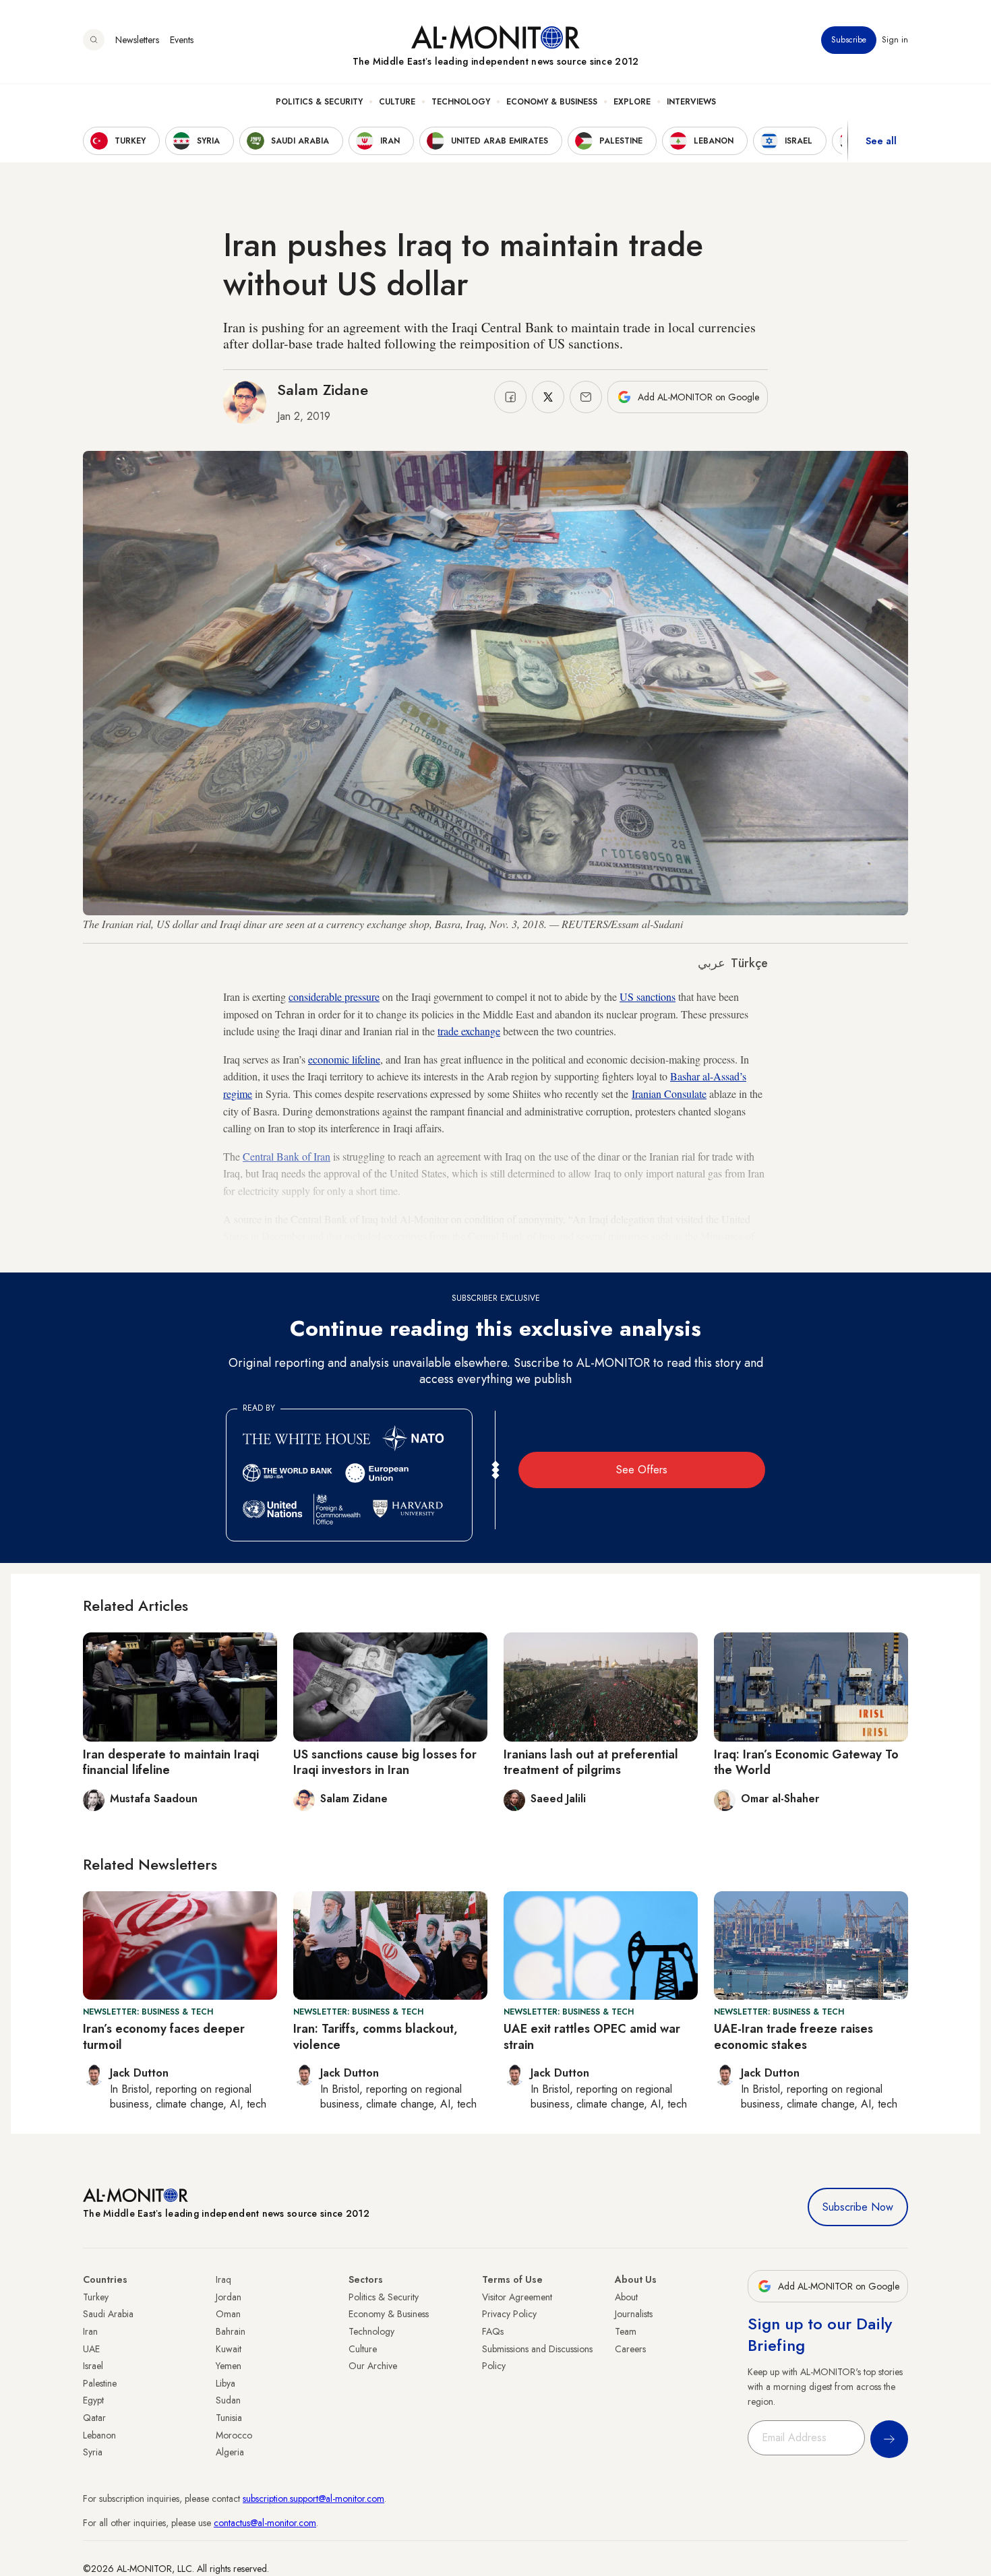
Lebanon (99, 2435)
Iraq (223, 2279)
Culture (397, 102)
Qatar (94, 2418)
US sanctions (648, 996)
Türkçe (749, 963)
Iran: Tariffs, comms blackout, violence (376, 2036)
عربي (712, 963)
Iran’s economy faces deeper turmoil (164, 2036)
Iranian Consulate (669, 1094)
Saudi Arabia (108, 2314)
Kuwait (229, 2349)
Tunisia (229, 2418)
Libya (226, 2383)
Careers (630, 2349)
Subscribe (849, 40)
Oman (228, 2314)
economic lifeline (344, 1059)
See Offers (642, 1470)
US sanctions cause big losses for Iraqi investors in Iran (385, 1762)
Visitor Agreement (517, 2297)
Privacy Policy (509, 2314)
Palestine (100, 2383)
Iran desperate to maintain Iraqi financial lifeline (171, 1762)
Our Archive (373, 2366)
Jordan (229, 2297)
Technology (461, 102)
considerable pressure (334, 996)
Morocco (234, 2435)
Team (626, 2331)
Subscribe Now (858, 2207)
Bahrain (231, 2331)
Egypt (93, 2400)
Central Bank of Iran (287, 1156)
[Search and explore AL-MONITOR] (94, 40)
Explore (632, 102)
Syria (93, 2452)
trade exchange (469, 1031)
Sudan (228, 2400)
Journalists (634, 2314)
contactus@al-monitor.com (265, 2523)
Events (182, 40)
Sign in (895, 40)
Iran (90, 2331)
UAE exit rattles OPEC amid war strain (592, 2036)
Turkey (96, 2297)
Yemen (229, 2366)
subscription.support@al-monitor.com (313, 2498)
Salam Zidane (323, 390)
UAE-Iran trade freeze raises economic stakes (793, 2036)
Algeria (230, 2452)
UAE (91, 2349)
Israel (93, 2366)
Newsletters (137, 40)
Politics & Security (319, 102)
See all (881, 141)
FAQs (493, 2331)
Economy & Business (552, 102)
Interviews (691, 102)
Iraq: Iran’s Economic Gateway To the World (806, 1762)
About (626, 2297)
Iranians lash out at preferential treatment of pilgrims (591, 1762)
